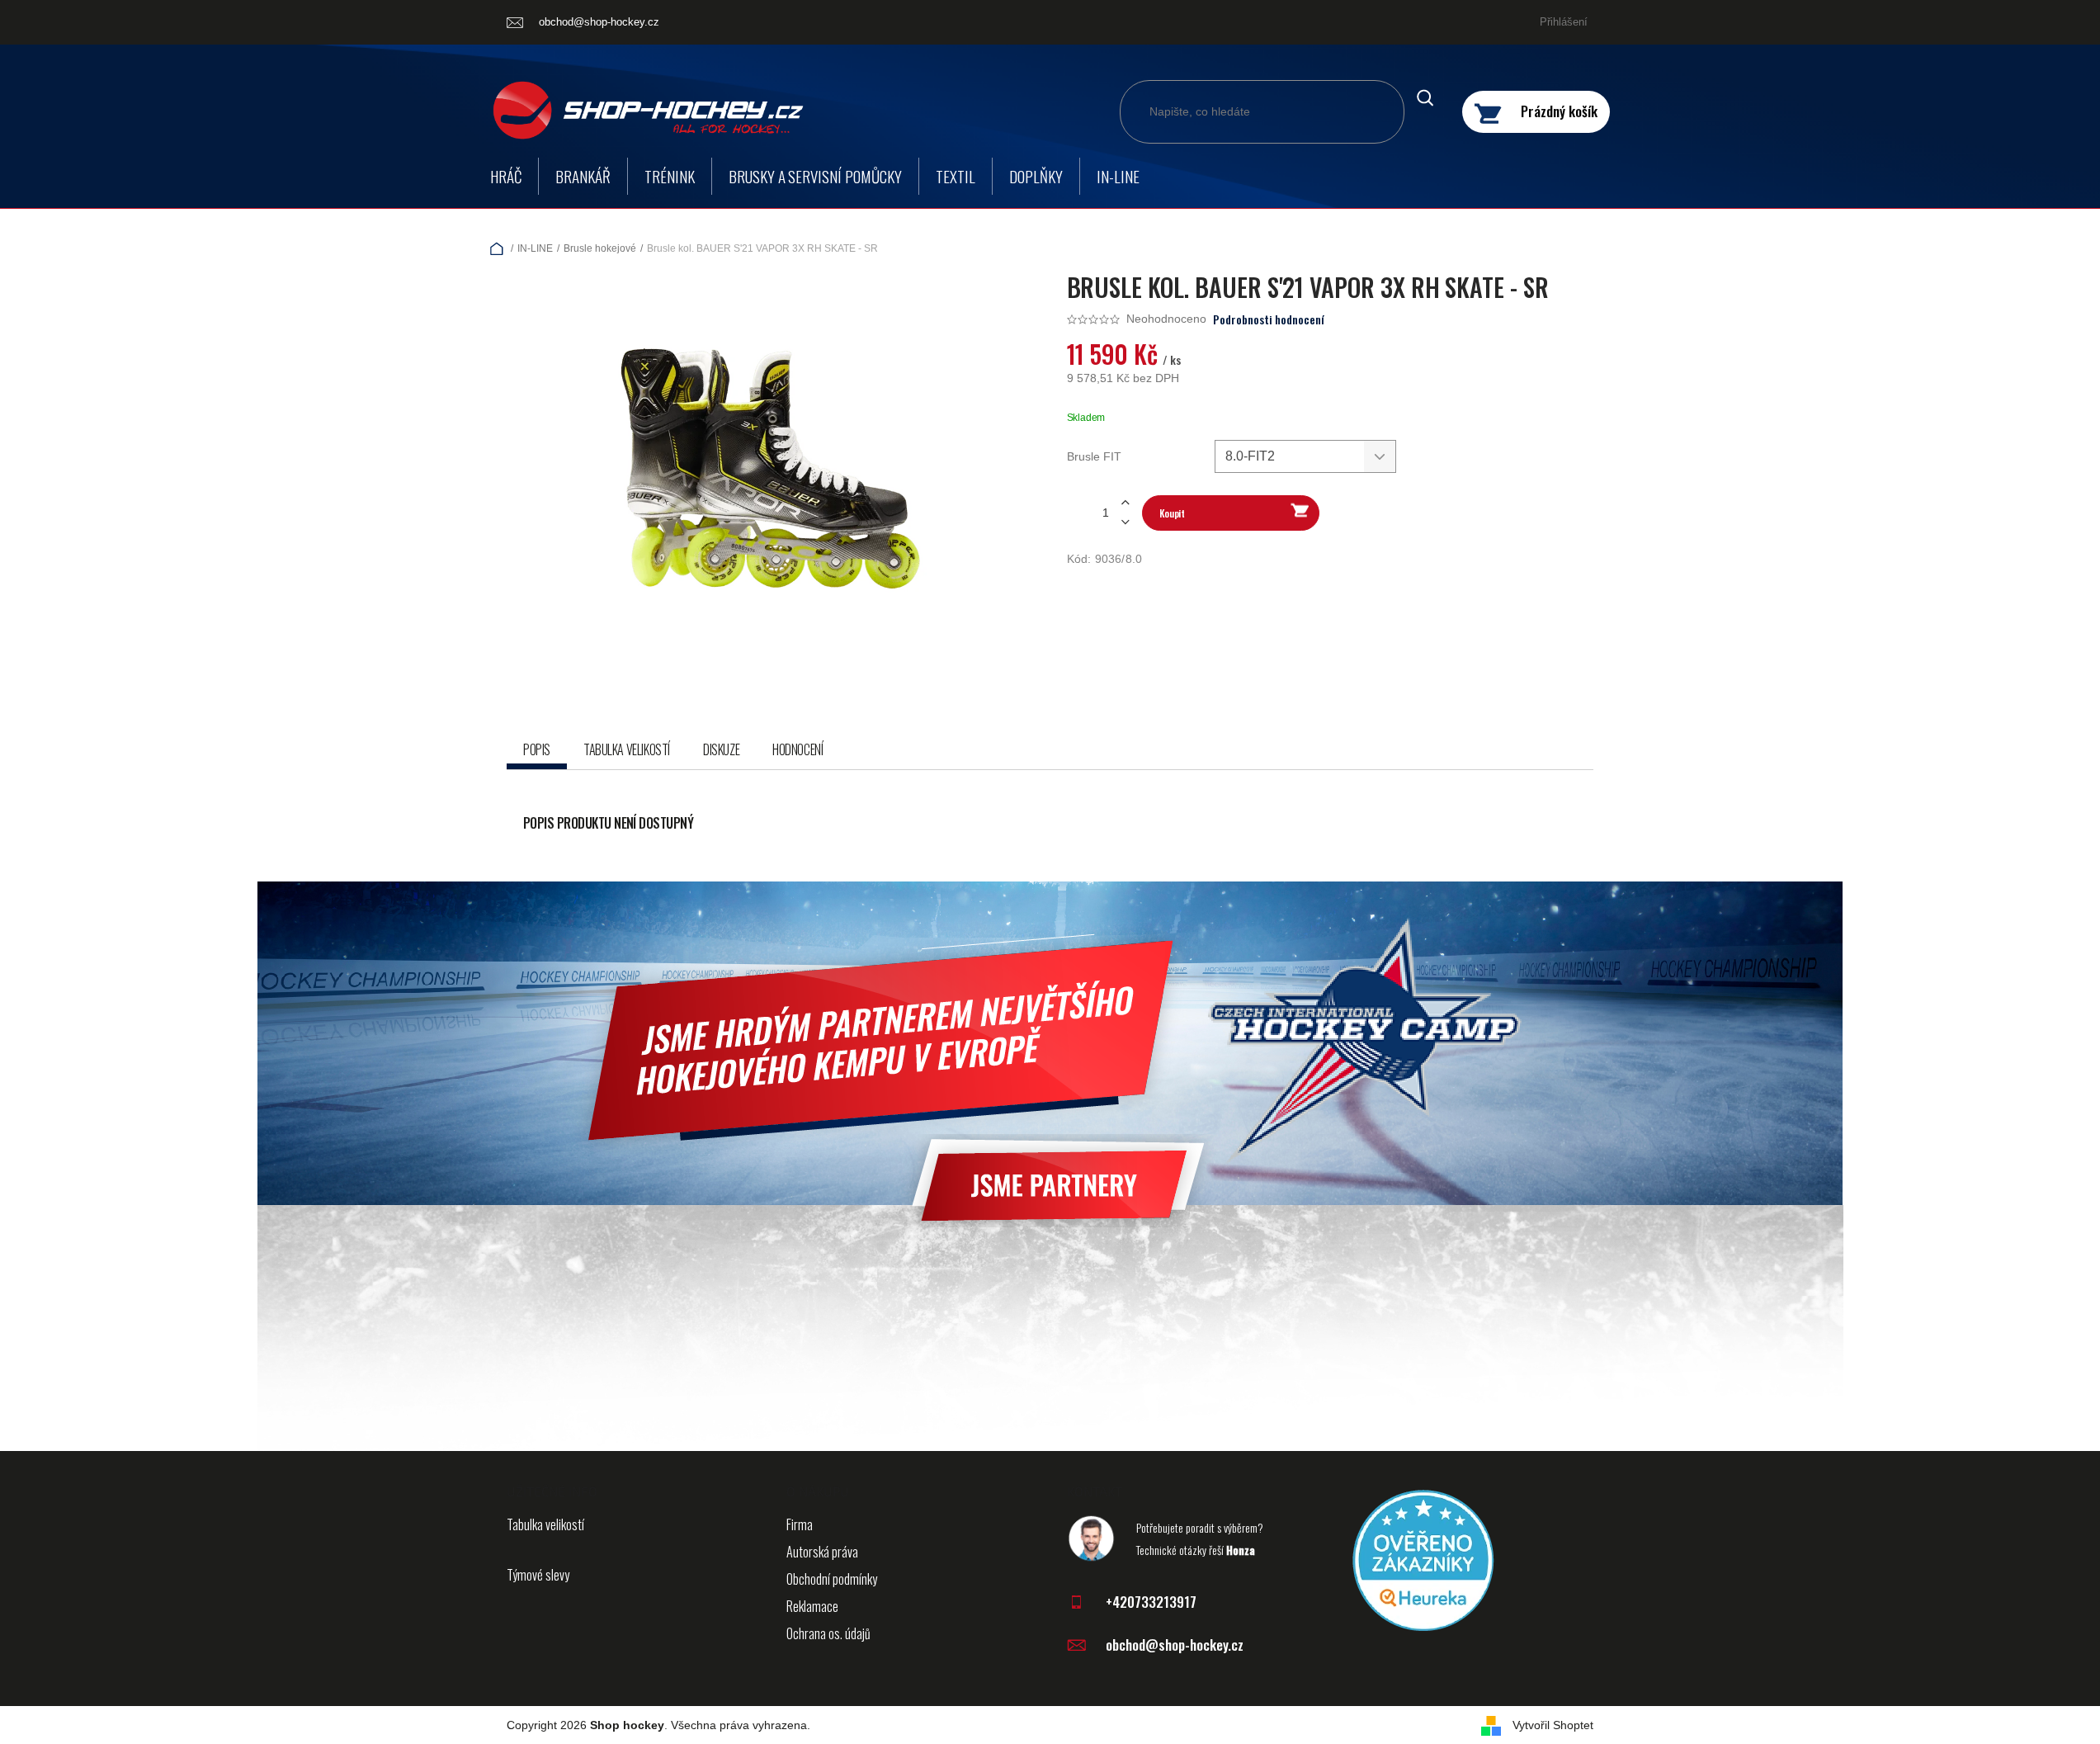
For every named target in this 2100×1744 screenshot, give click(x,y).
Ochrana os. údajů (828, 1633)
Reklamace (812, 1606)
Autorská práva (822, 1552)
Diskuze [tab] (721, 749)
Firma (800, 1524)
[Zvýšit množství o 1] (1126, 503)
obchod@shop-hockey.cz (1175, 1645)
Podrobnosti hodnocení (1269, 319)
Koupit (1172, 513)
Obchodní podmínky (832, 1579)
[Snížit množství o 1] (1126, 522)
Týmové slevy (538, 1575)
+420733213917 (1151, 1602)
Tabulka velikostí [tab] (627, 749)
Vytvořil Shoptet (1553, 1725)
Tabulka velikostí (545, 1524)
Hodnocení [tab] (798, 749)
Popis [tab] (537, 749)
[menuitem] (506, 176)
